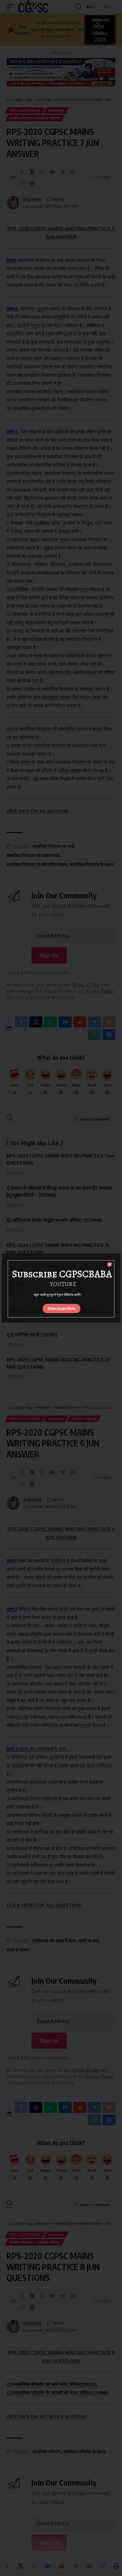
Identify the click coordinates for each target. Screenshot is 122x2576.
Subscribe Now (61, 1308)
